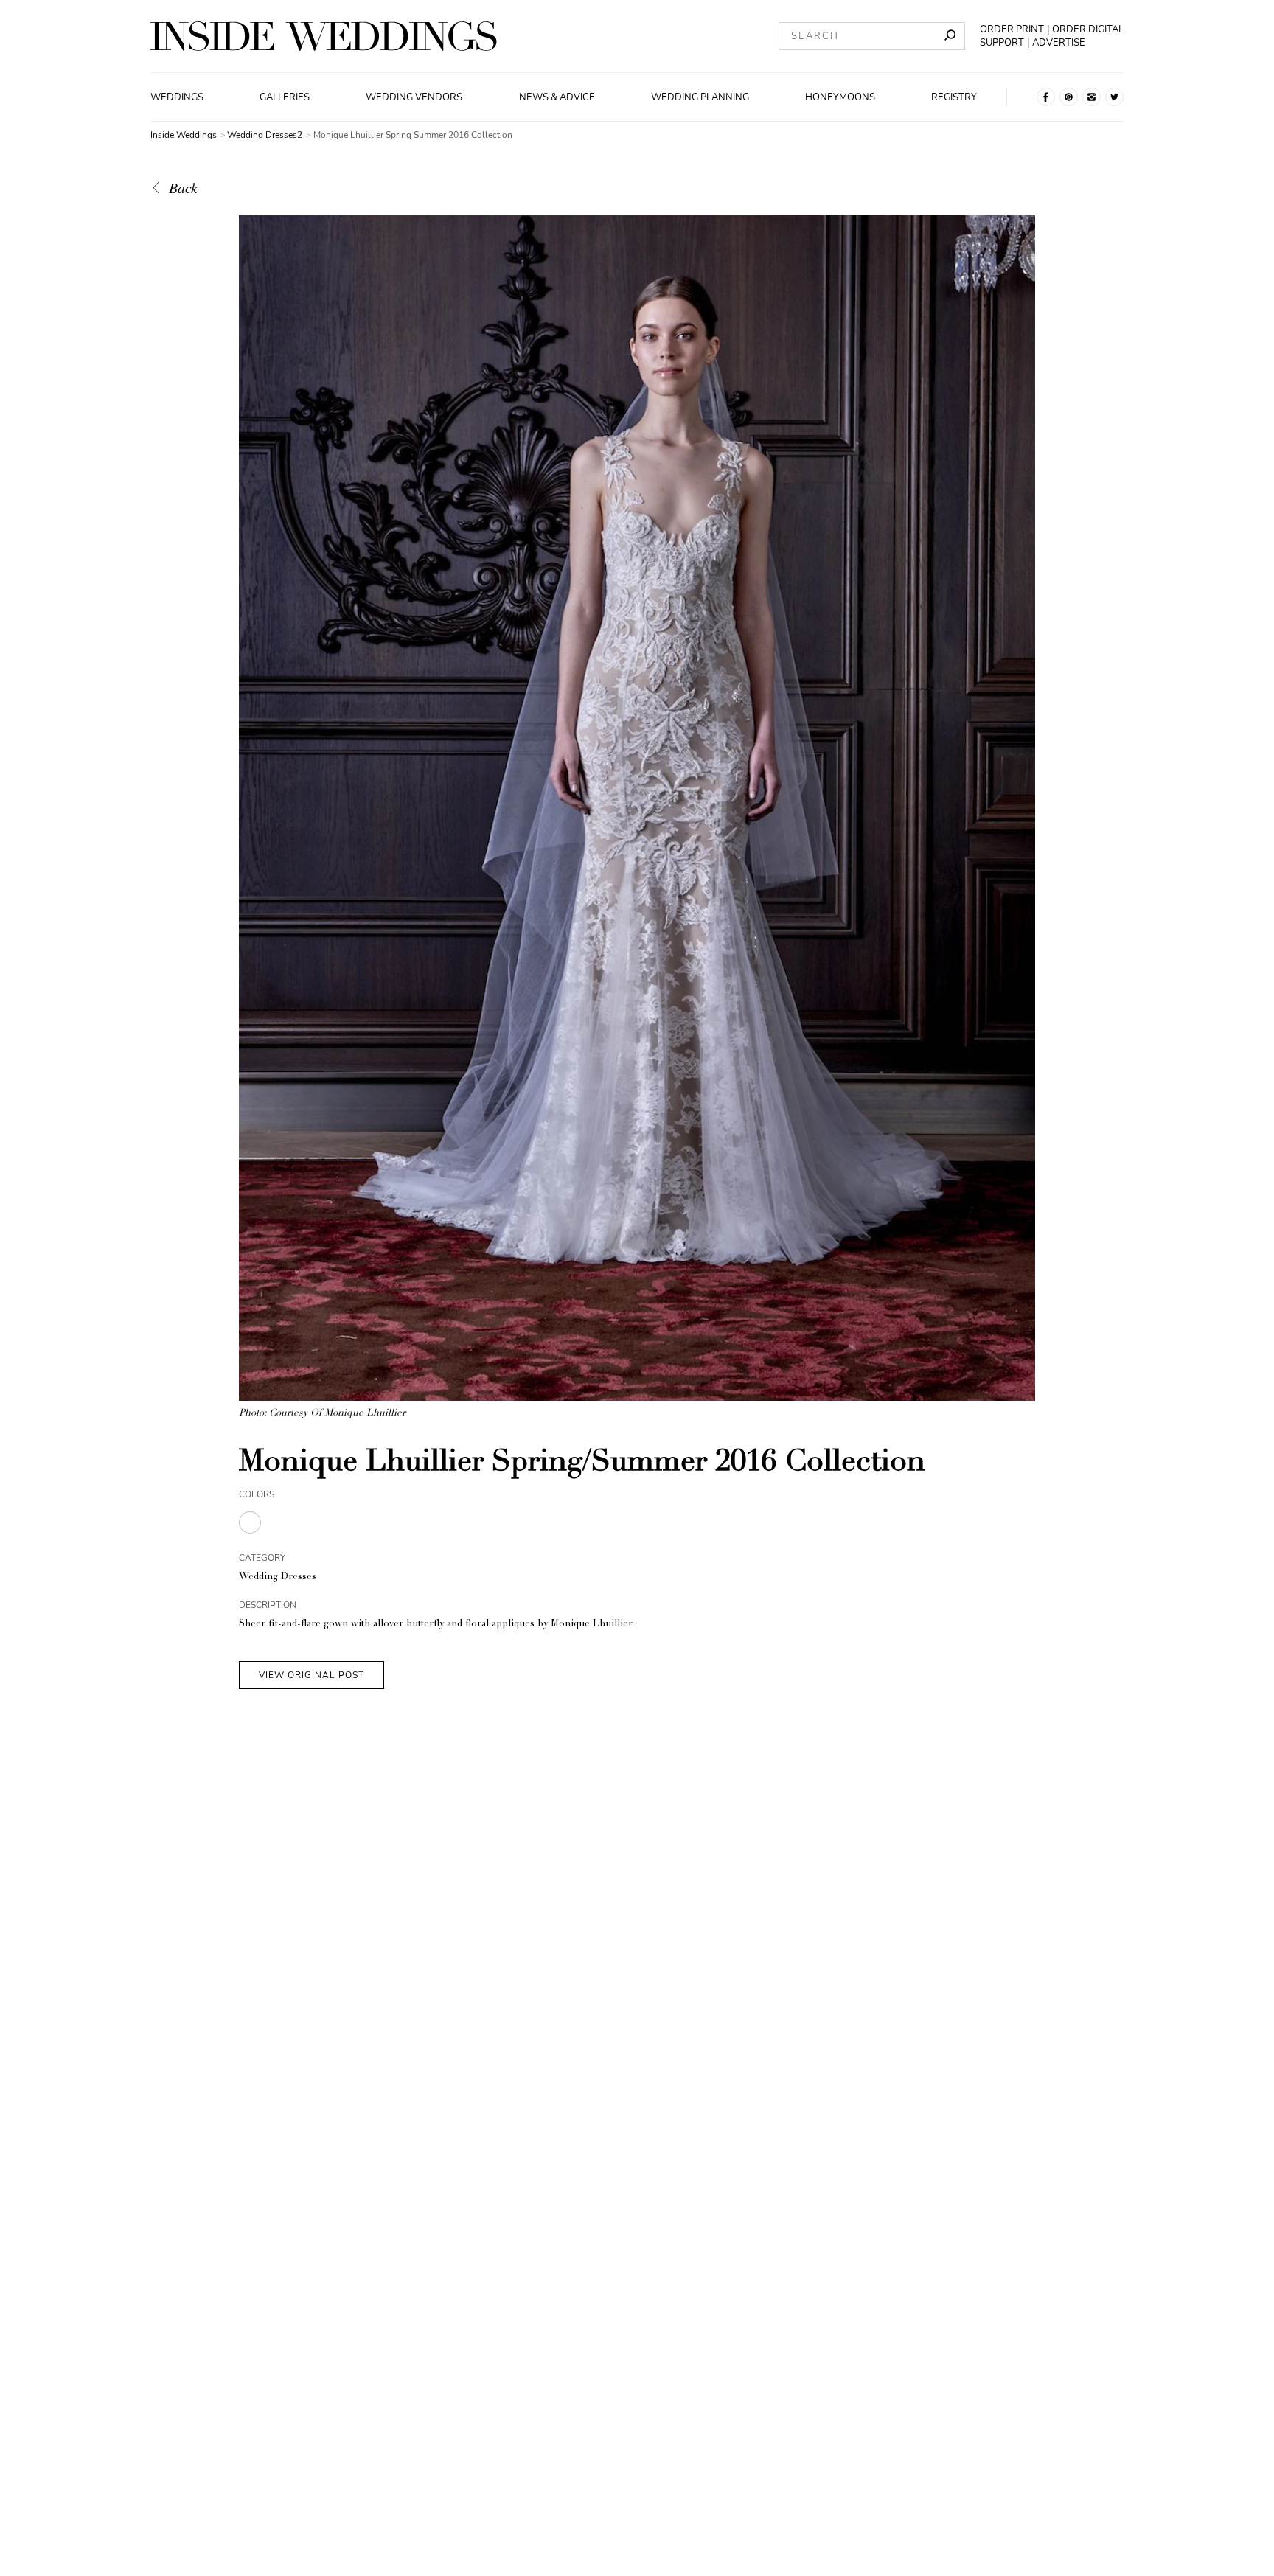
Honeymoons (840, 97)
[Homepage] (324, 36)
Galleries (285, 97)
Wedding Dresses (278, 1577)
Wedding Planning (700, 97)
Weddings (177, 97)
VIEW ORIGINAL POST (311, 1675)
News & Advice (557, 97)
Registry (954, 97)
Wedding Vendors (414, 97)
